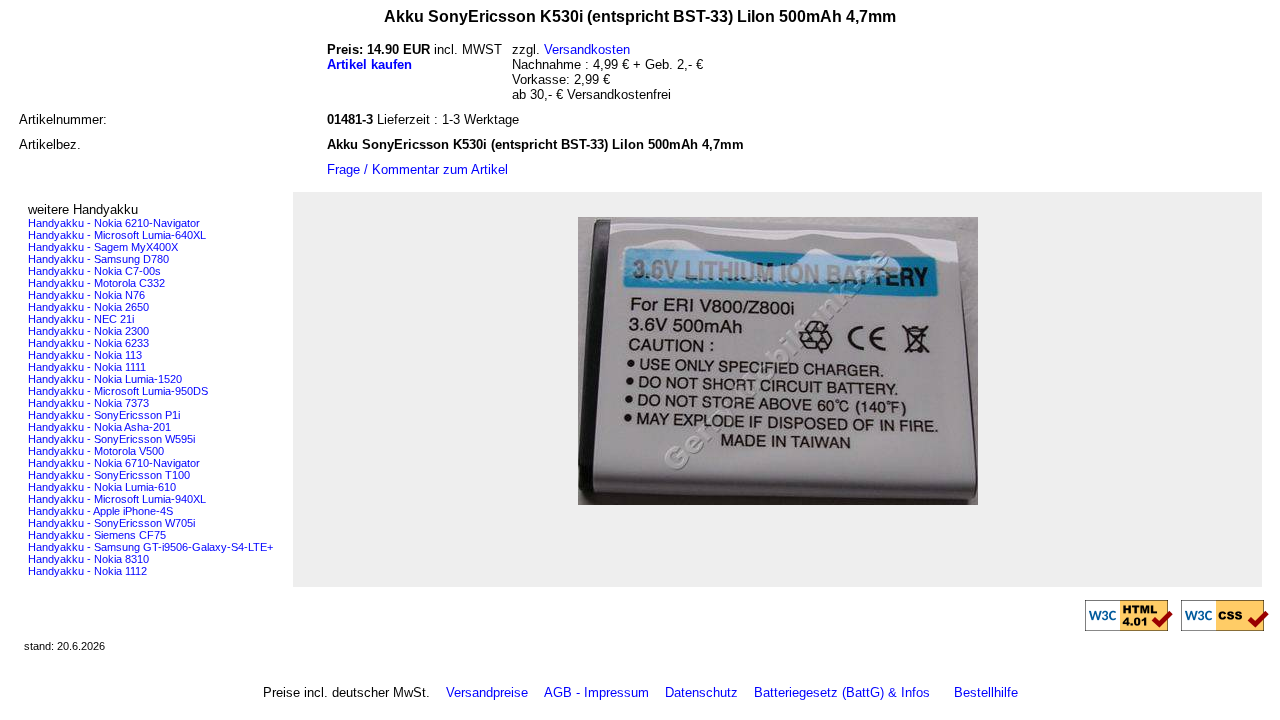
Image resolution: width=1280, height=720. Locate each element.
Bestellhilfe (986, 692)
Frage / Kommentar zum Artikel (417, 169)
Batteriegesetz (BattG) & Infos (842, 692)
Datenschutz (701, 692)
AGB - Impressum (596, 692)
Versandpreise (487, 692)
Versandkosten (587, 49)
